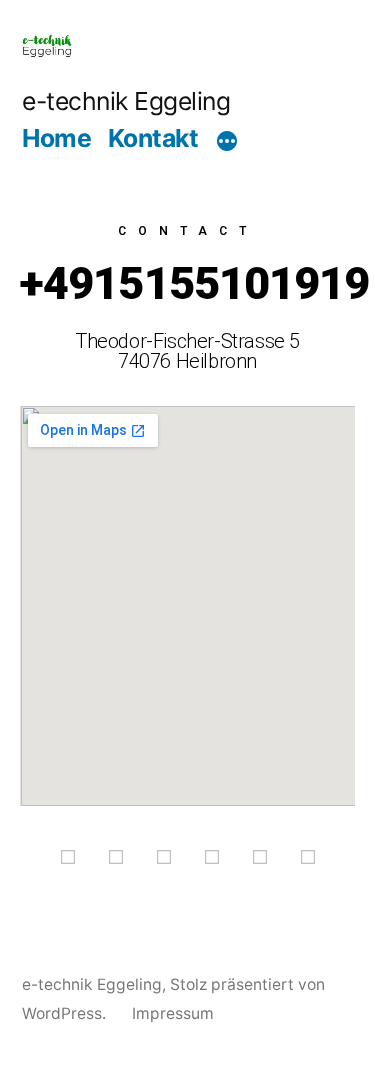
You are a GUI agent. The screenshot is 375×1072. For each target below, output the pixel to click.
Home (56, 138)
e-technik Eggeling (126, 101)
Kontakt (153, 138)
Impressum (173, 1013)
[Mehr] (227, 141)
